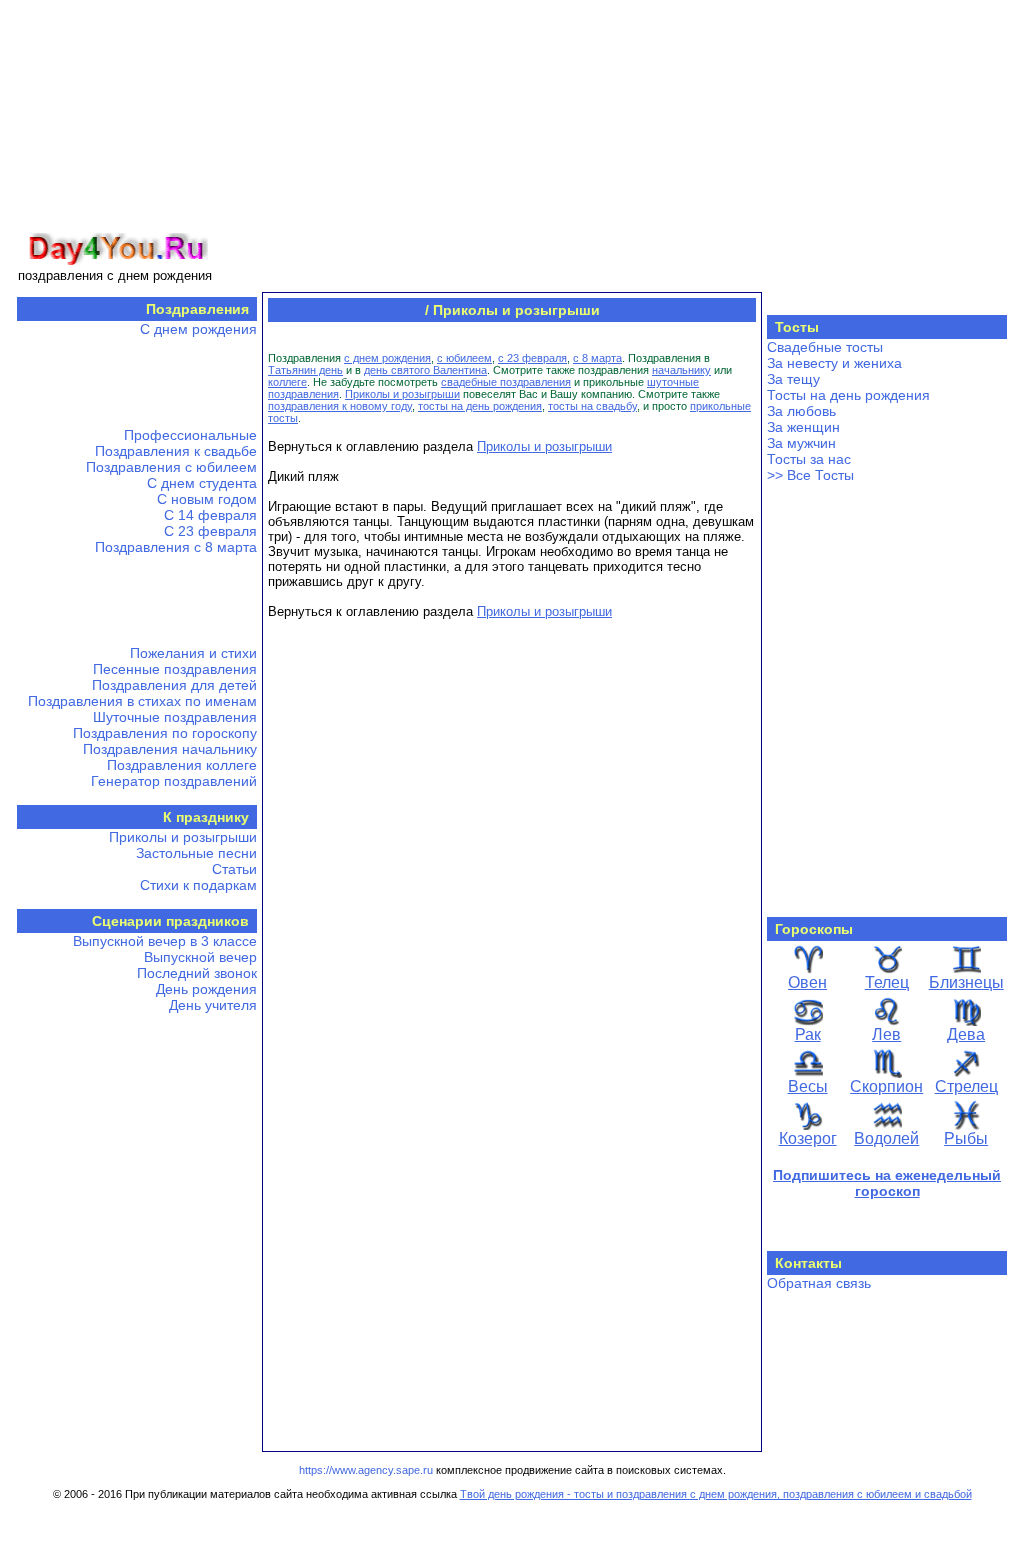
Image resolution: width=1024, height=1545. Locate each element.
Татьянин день (305, 370)
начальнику (681, 370)
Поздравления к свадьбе (176, 451)
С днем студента (202, 483)
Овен (807, 982)
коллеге (287, 382)
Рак (808, 1034)
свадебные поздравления (506, 382)
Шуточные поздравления (175, 717)
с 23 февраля (532, 358)
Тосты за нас (809, 459)
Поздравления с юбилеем (171, 467)
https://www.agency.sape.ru (366, 1470)
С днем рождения (198, 329)
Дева (966, 1034)
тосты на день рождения (480, 406)
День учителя (213, 1005)
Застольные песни (196, 853)
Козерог (808, 1138)
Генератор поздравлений (174, 781)
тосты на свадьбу (592, 406)
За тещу (793, 379)
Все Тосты (820, 475)
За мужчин (801, 443)
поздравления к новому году (340, 406)
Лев (886, 1034)
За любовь (801, 411)
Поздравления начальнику (170, 749)
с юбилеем (464, 358)
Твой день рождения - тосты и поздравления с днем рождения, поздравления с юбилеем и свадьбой (716, 1494)
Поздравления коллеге (182, 765)
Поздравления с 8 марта (176, 547)
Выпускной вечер (200, 957)
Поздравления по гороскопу (165, 733)
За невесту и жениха (834, 363)
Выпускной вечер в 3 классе (165, 941)
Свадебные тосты (825, 347)
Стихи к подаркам (198, 885)
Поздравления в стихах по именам (142, 701)
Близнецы (966, 982)
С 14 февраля (210, 515)
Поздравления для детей (174, 685)
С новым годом (207, 499)
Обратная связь (819, 1283)
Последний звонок (197, 973)
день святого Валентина (425, 370)
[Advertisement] (614, 143)
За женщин (803, 427)
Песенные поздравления (175, 669)
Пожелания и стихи (193, 653)
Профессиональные (190, 435)
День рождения (206, 989)
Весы (808, 1086)
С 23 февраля (210, 531)
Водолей (886, 1138)
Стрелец (966, 1086)
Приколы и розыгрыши (183, 837)
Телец (887, 982)
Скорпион (886, 1086)
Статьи (234, 869)
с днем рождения (387, 358)
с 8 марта (597, 358)
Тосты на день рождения (848, 395)
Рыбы (966, 1138)
